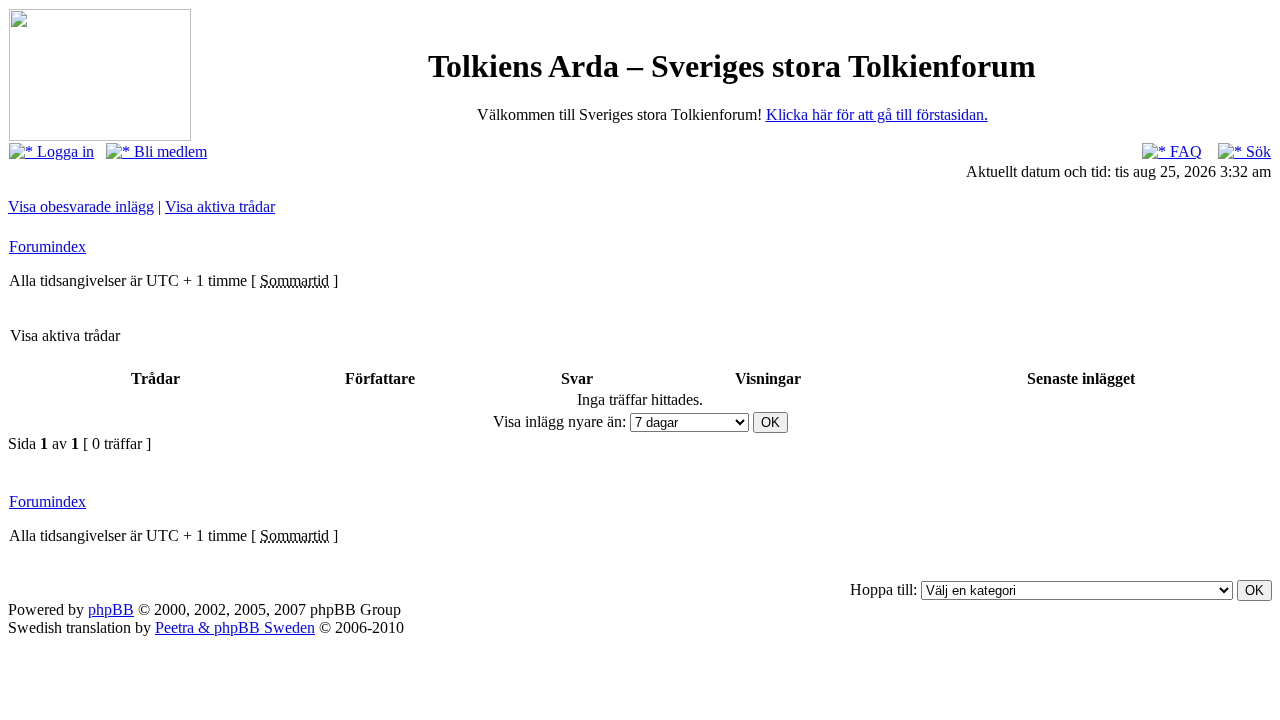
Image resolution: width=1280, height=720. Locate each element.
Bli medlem (168, 151)
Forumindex (47, 246)
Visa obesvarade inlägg (81, 206)
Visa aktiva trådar (220, 206)
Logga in (63, 151)
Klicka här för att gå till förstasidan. (877, 114)
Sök (1256, 151)
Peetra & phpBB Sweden (235, 627)
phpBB (111, 609)
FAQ (1184, 151)
